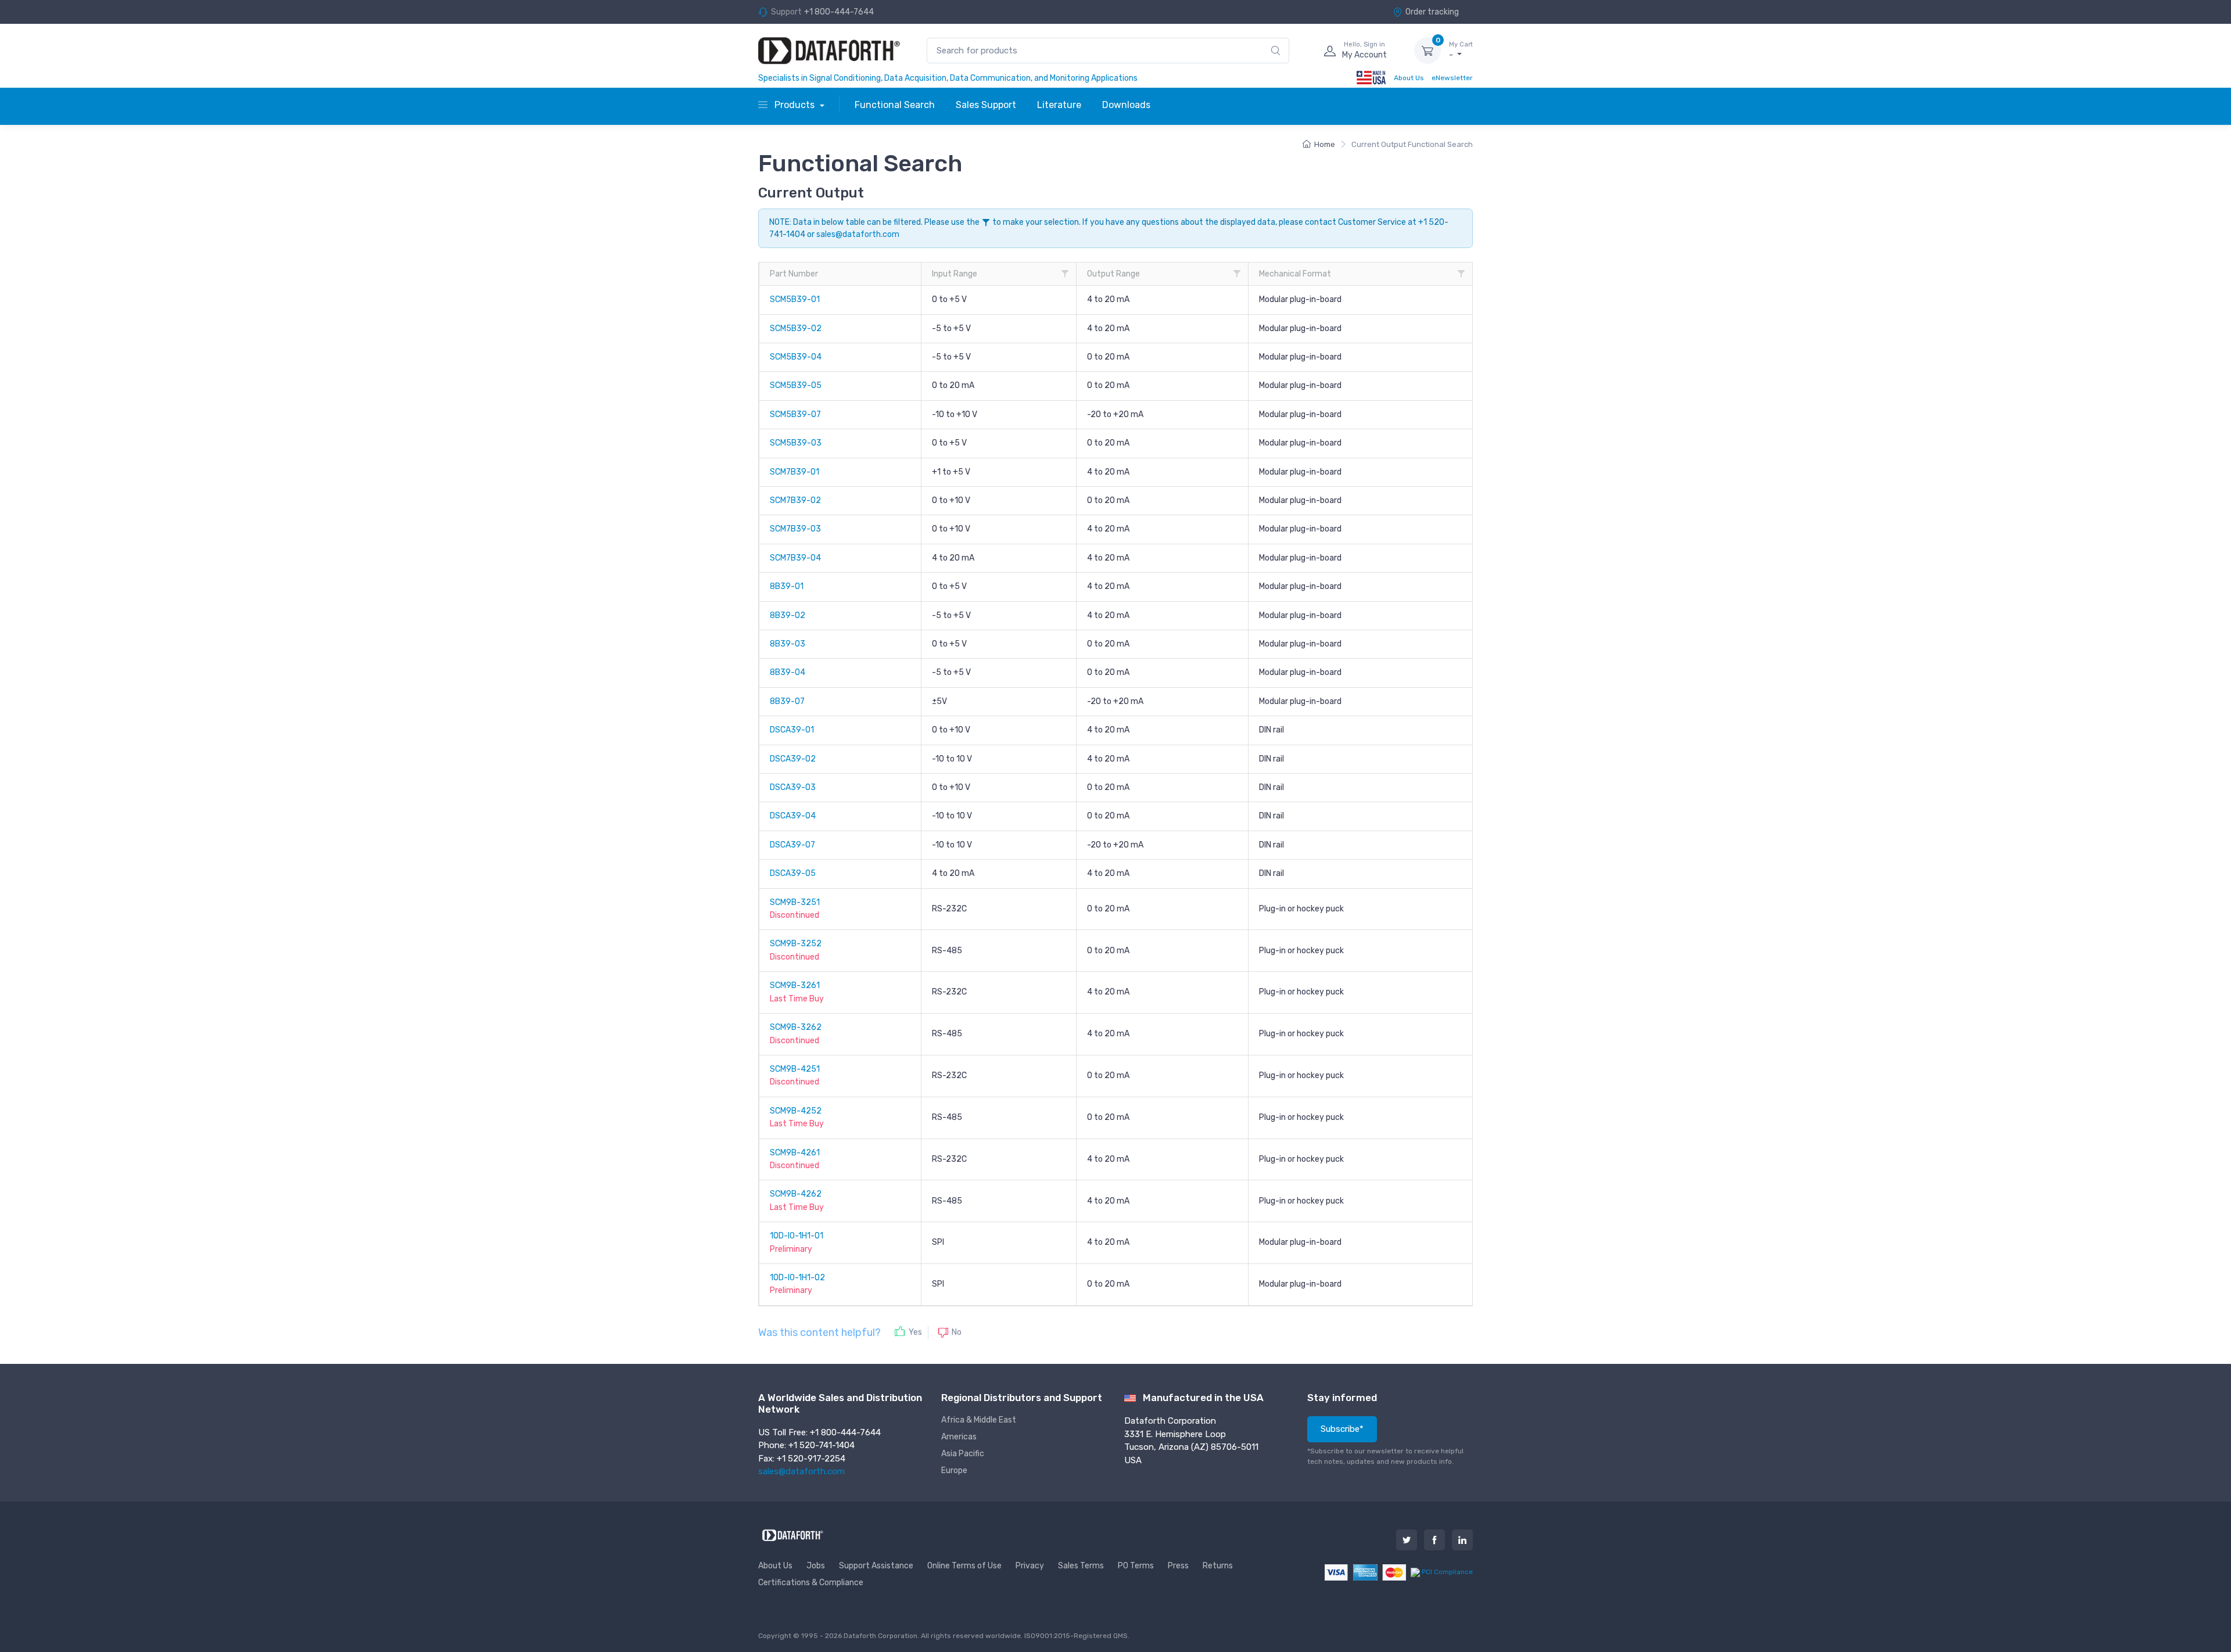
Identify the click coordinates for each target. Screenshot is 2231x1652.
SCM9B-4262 (796, 1194)
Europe (954, 1470)
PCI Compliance (1446, 1572)
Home (1325, 144)
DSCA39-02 (793, 759)
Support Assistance (876, 1566)
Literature (1059, 105)
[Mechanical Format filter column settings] (1461, 274)
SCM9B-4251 (795, 1069)
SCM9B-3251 (795, 902)
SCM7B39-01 (795, 472)
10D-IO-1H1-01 (797, 1236)
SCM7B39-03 (795, 529)
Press (1178, 1566)
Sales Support (986, 105)
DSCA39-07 (792, 845)
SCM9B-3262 (796, 1027)
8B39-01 (787, 586)
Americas (959, 1437)
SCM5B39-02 (796, 328)
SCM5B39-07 (795, 414)
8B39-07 (787, 701)
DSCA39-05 (793, 873)
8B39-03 (788, 644)
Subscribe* (1342, 1429)
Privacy (1030, 1566)
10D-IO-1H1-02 (797, 1278)
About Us (1409, 78)
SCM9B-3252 (796, 944)
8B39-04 (788, 672)
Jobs (816, 1566)
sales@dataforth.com (858, 234)
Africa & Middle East (979, 1420)
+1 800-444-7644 (839, 12)
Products (795, 105)
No (957, 1332)
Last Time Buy (797, 999)
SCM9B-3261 (795, 985)
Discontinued (795, 915)
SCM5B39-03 (796, 443)
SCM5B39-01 (795, 299)
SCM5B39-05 (796, 385)
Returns (1218, 1566)
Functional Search (895, 105)
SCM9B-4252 (796, 1111)
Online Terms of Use (964, 1566)
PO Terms (1136, 1566)
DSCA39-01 (792, 730)
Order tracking (1432, 12)
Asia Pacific (963, 1454)
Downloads (1126, 105)
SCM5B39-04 (796, 357)
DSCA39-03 (793, 787)
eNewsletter (1452, 78)
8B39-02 (788, 615)
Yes (915, 1332)
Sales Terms (1081, 1566)
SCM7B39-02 (795, 500)
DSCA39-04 (793, 816)
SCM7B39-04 (795, 558)
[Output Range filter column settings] (1237, 274)
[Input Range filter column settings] (1065, 274)
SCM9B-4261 (795, 1153)
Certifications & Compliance (811, 1583)
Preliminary (791, 1249)
